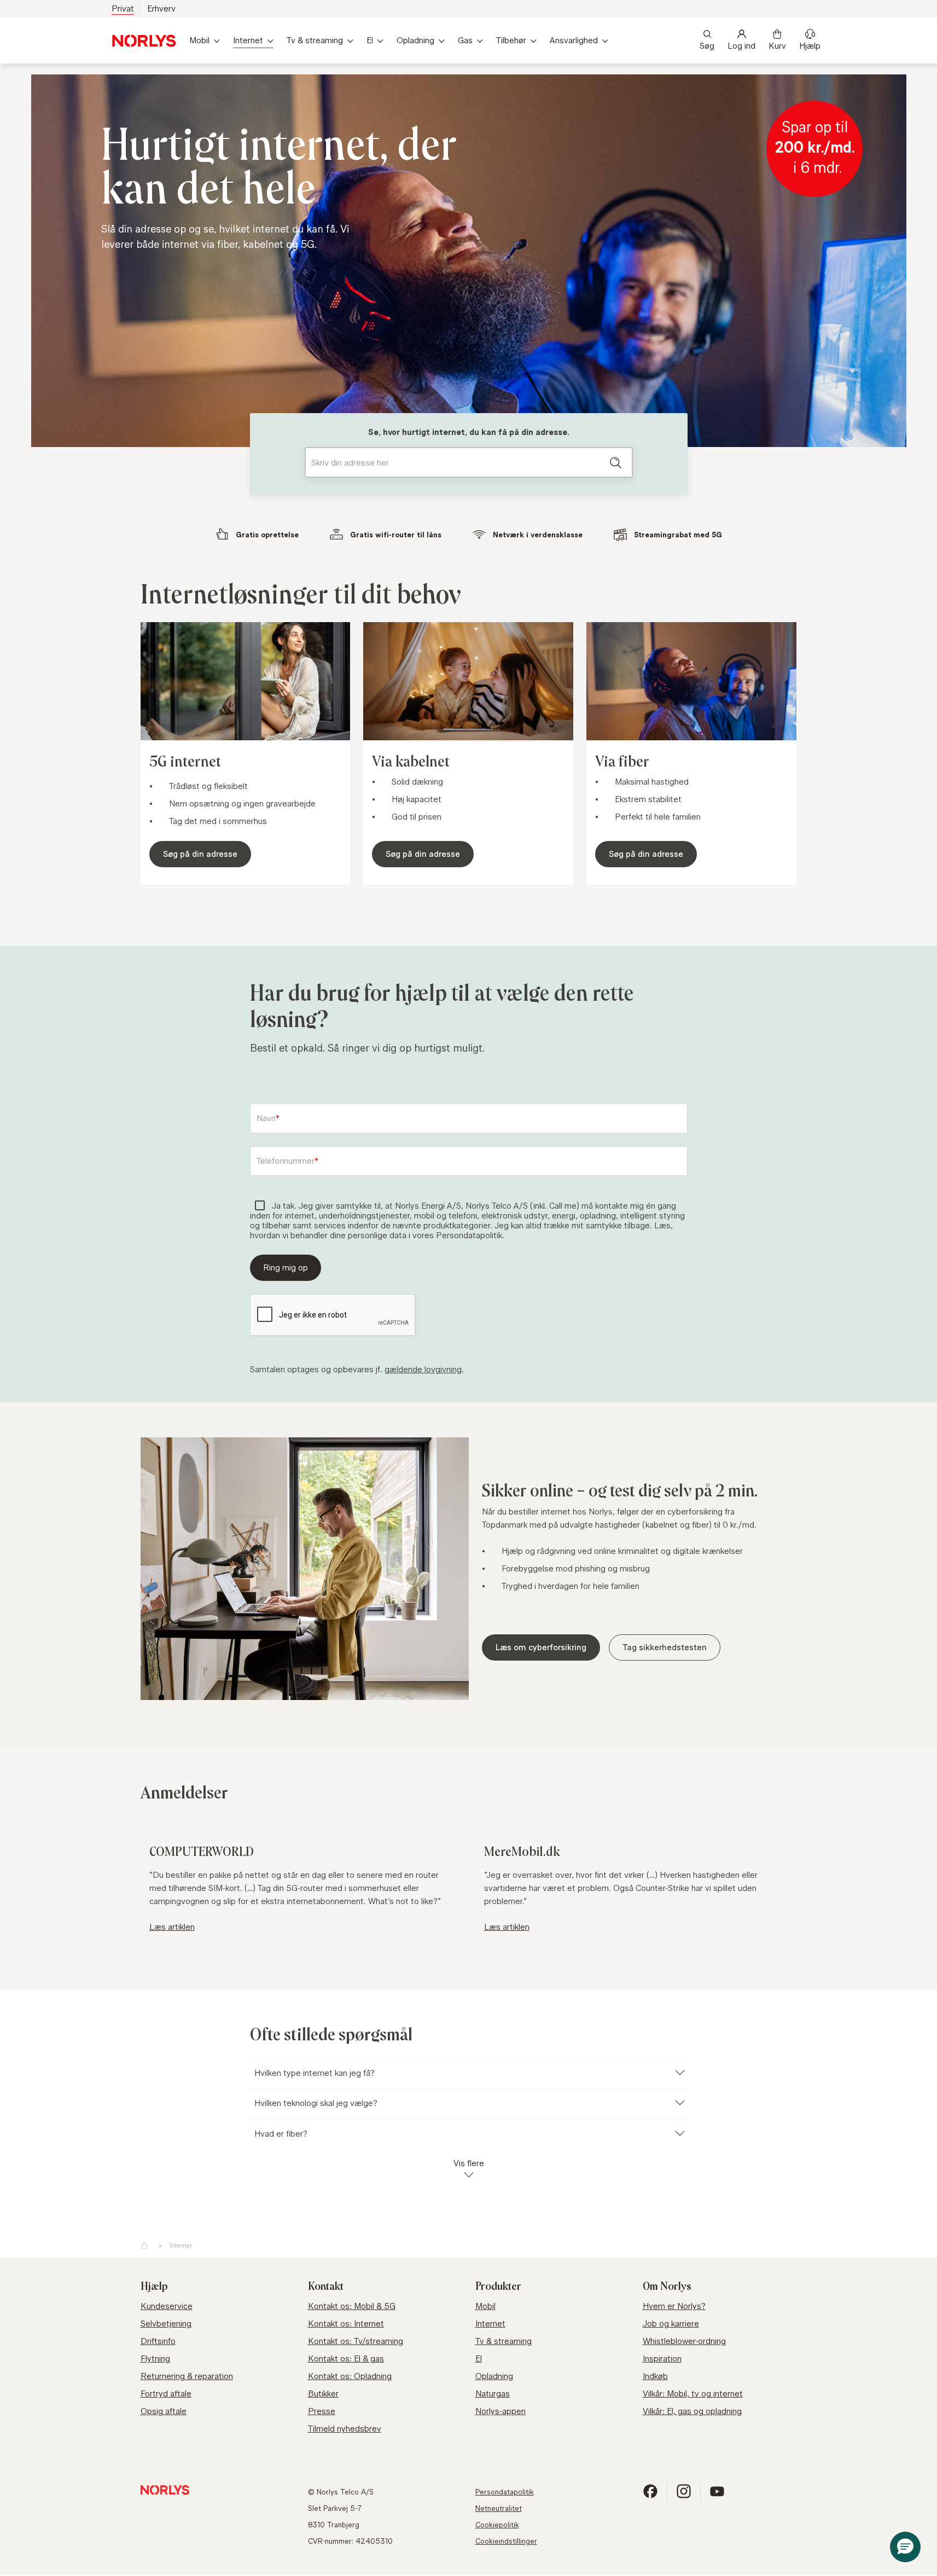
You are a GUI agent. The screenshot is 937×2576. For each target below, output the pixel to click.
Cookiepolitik (497, 2525)
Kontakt (326, 2287)
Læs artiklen (172, 1927)
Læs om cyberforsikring (541, 1647)
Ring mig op (286, 1267)
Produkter (498, 2287)
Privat (123, 8)
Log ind (741, 46)
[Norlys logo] (144, 41)
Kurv (777, 46)
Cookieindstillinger (506, 2541)
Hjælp (810, 46)
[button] (905, 2547)
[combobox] (469, 462)
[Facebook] (650, 2496)
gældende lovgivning (423, 1369)
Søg (707, 46)
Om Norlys (667, 2287)
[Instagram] (684, 2496)
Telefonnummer (286, 1161)
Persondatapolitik (505, 2492)
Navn (266, 1118)
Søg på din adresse (200, 854)
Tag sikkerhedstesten (665, 1647)
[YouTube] (717, 2496)
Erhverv (161, 8)
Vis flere (469, 2163)
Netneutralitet (499, 2508)
